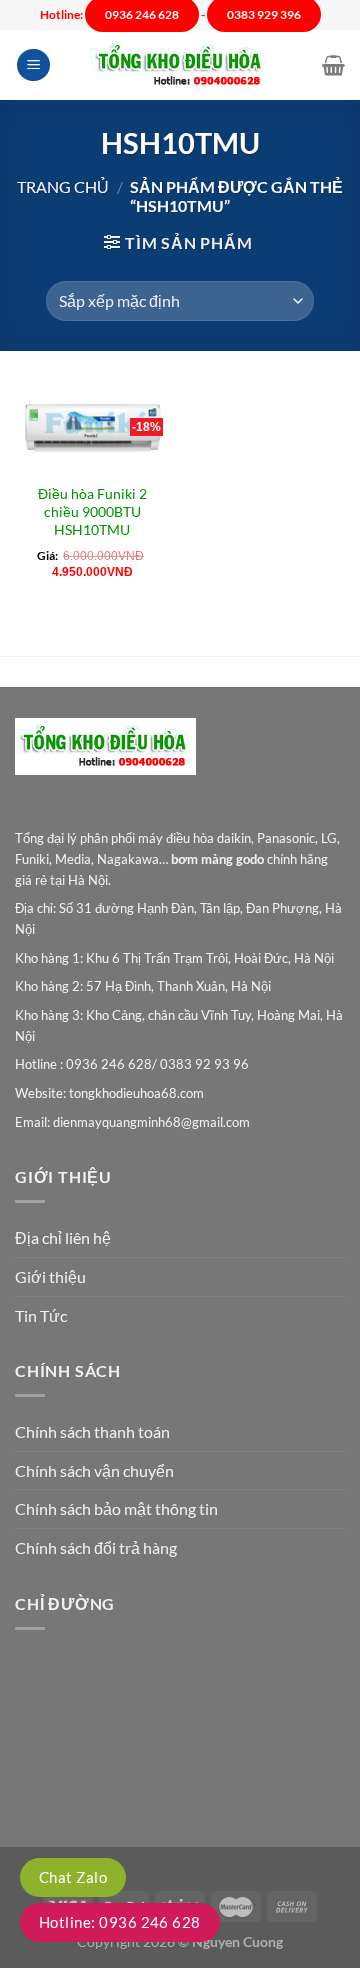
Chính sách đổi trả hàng (96, 1547)
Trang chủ (63, 186)
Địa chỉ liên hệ (63, 1237)
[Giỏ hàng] (333, 65)
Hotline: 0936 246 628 (120, 1922)
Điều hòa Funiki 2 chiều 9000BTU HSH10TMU (92, 511)
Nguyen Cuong (237, 1941)
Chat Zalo (73, 1877)
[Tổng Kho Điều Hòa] (180, 65)
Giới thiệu (50, 1276)
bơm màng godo (217, 859)
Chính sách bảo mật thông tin (116, 1508)
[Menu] (33, 65)
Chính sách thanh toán (92, 1431)
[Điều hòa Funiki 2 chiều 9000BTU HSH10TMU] (93, 427)
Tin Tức (41, 1315)
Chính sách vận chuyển (94, 1470)
